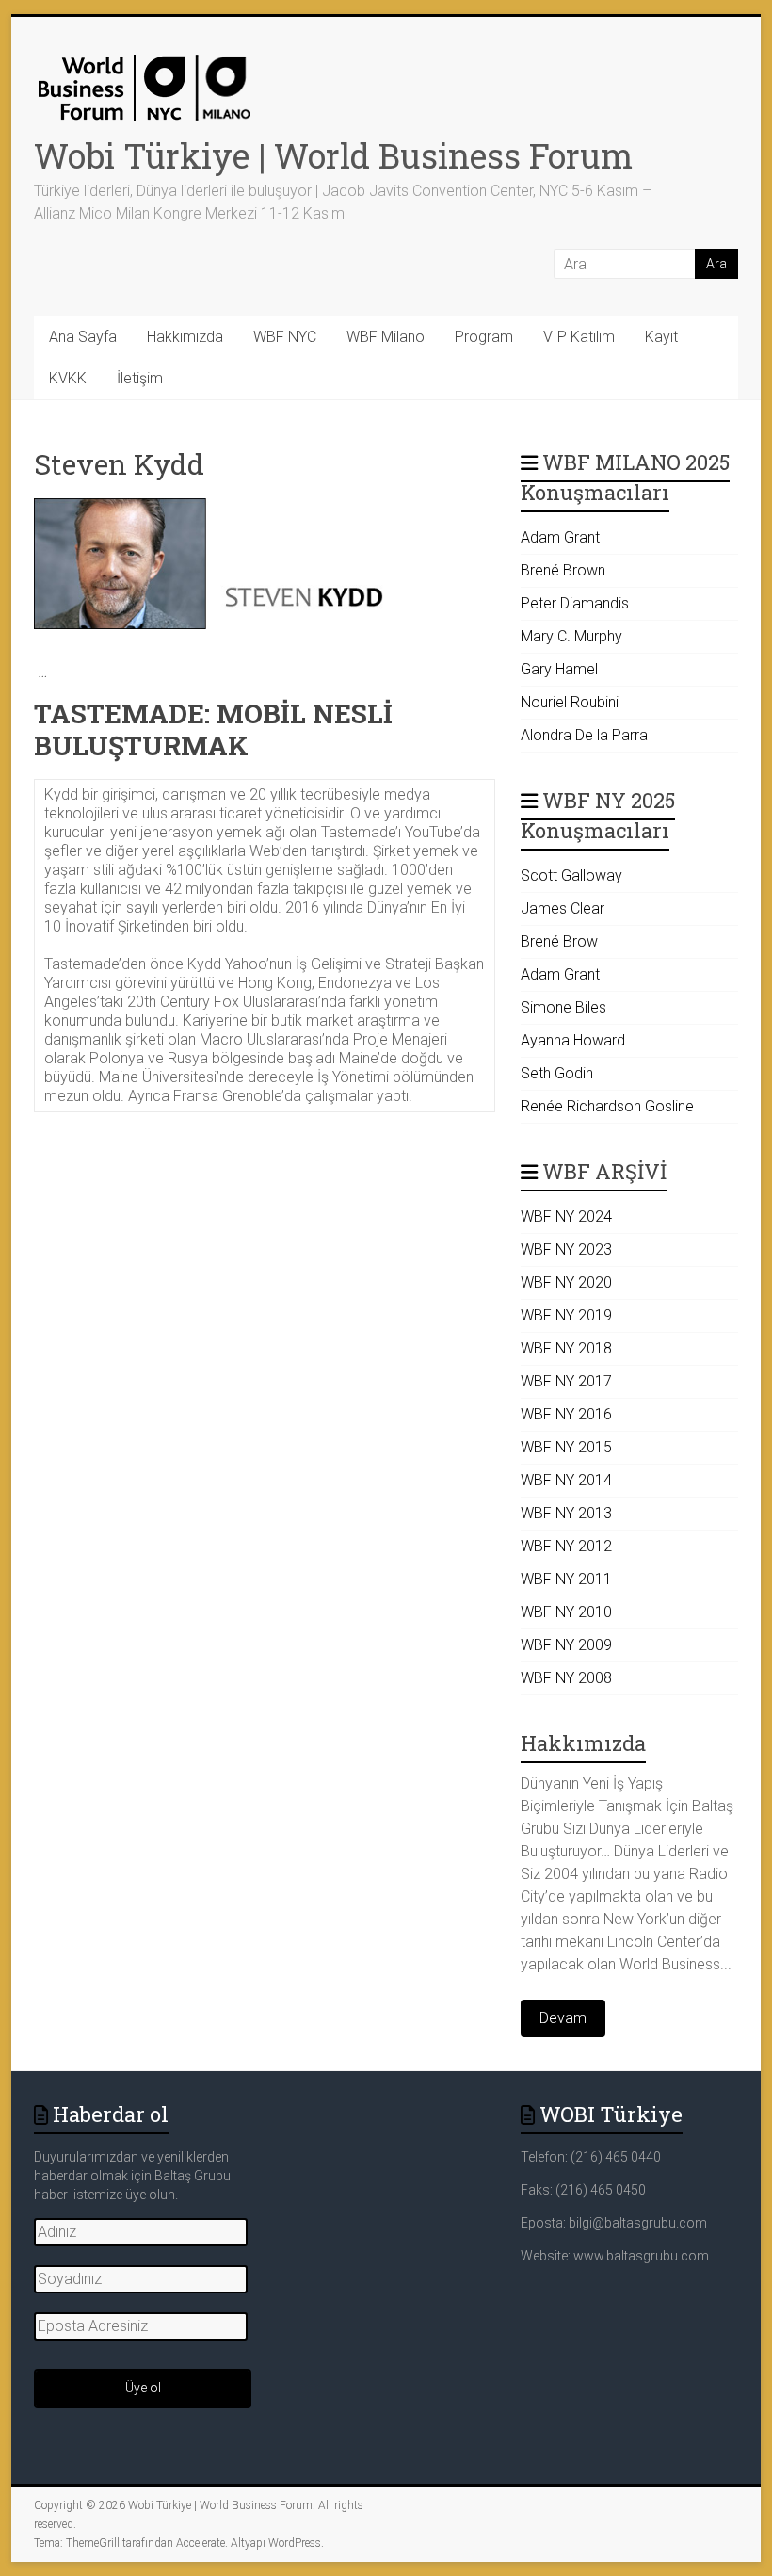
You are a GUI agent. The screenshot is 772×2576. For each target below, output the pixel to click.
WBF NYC (285, 337)
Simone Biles (563, 1007)
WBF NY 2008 (566, 1678)
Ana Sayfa (83, 337)
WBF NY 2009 (566, 1645)
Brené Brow (559, 941)
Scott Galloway (571, 875)
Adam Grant (560, 537)
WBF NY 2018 (566, 1348)
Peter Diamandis (575, 603)
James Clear (563, 908)
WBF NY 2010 (566, 1612)
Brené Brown (563, 570)
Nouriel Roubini (570, 702)
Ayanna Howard (573, 1040)
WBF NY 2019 (566, 1315)
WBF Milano (386, 337)
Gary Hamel (559, 669)
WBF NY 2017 (566, 1381)
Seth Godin (557, 1073)
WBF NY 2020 (566, 1282)
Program (484, 337)
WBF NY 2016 (566, 1414)
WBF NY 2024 (566, 1216)
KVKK (68, 378)
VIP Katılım (579, 337)
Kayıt (661, 337)
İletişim (140, 378)
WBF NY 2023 (566, 1249)
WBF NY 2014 (566, 1480)
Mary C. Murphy (571, 636)
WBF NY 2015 (566, 1447)
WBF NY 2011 (566, 1579)
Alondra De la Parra (584, 735)
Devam (563, 2018)
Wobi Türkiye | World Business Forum (333, 155)
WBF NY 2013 (566, 1513)
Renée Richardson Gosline (607, 1106)
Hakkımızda (185, 337)
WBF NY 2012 (566, 1546)
